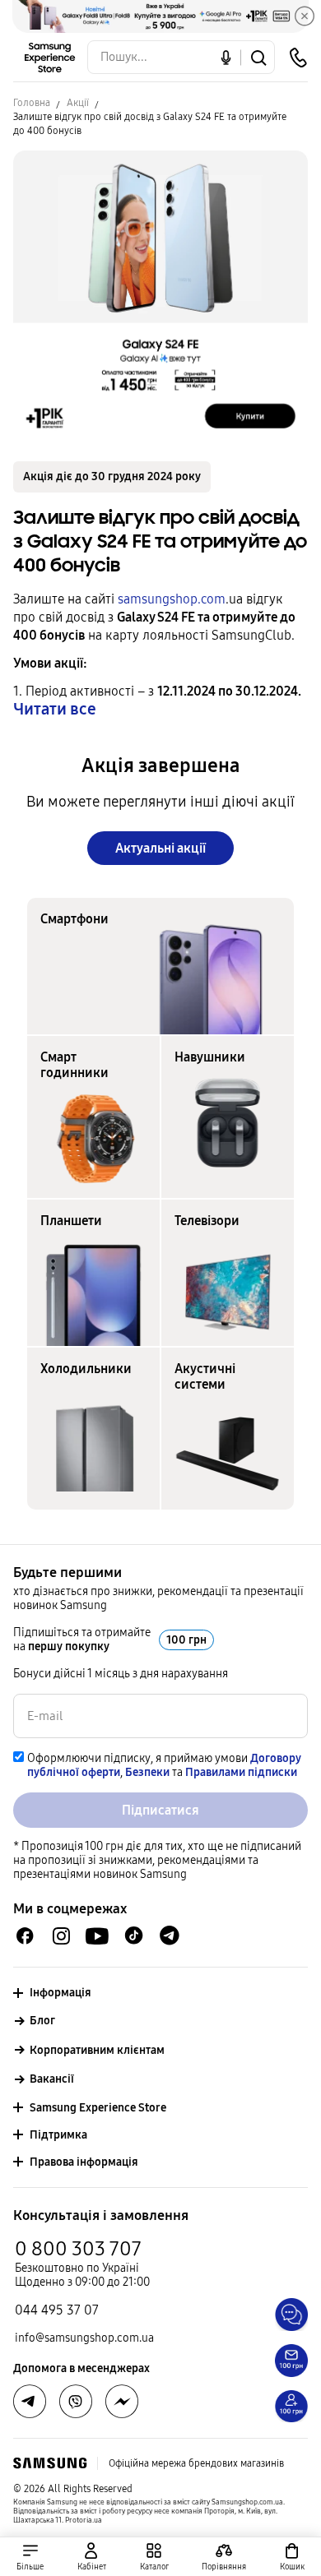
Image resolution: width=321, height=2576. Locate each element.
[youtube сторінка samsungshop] (98, 1936)
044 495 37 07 (57, 2310)
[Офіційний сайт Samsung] (50, 2463)
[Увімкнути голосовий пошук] (226, 57)
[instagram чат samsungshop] (61, 1936)
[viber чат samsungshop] (76, 2402)
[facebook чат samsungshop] (25, 1936)
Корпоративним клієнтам (97, 2050)
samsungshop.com (172, 599)
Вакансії (52, 2079)
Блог (42, 2021)
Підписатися (160, 1810)
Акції (78, 103)
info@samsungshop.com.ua (84, 2338)
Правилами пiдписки (241, 1772)
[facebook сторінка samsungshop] (122, 2402)
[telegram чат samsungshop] (170, 1935)
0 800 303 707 (78, 2249)
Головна (32, 103)
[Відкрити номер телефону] (298, 58)
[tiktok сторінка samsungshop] (133, 1935)
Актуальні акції (160, 848)
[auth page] (92, 2557)
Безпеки (147, 1772)
